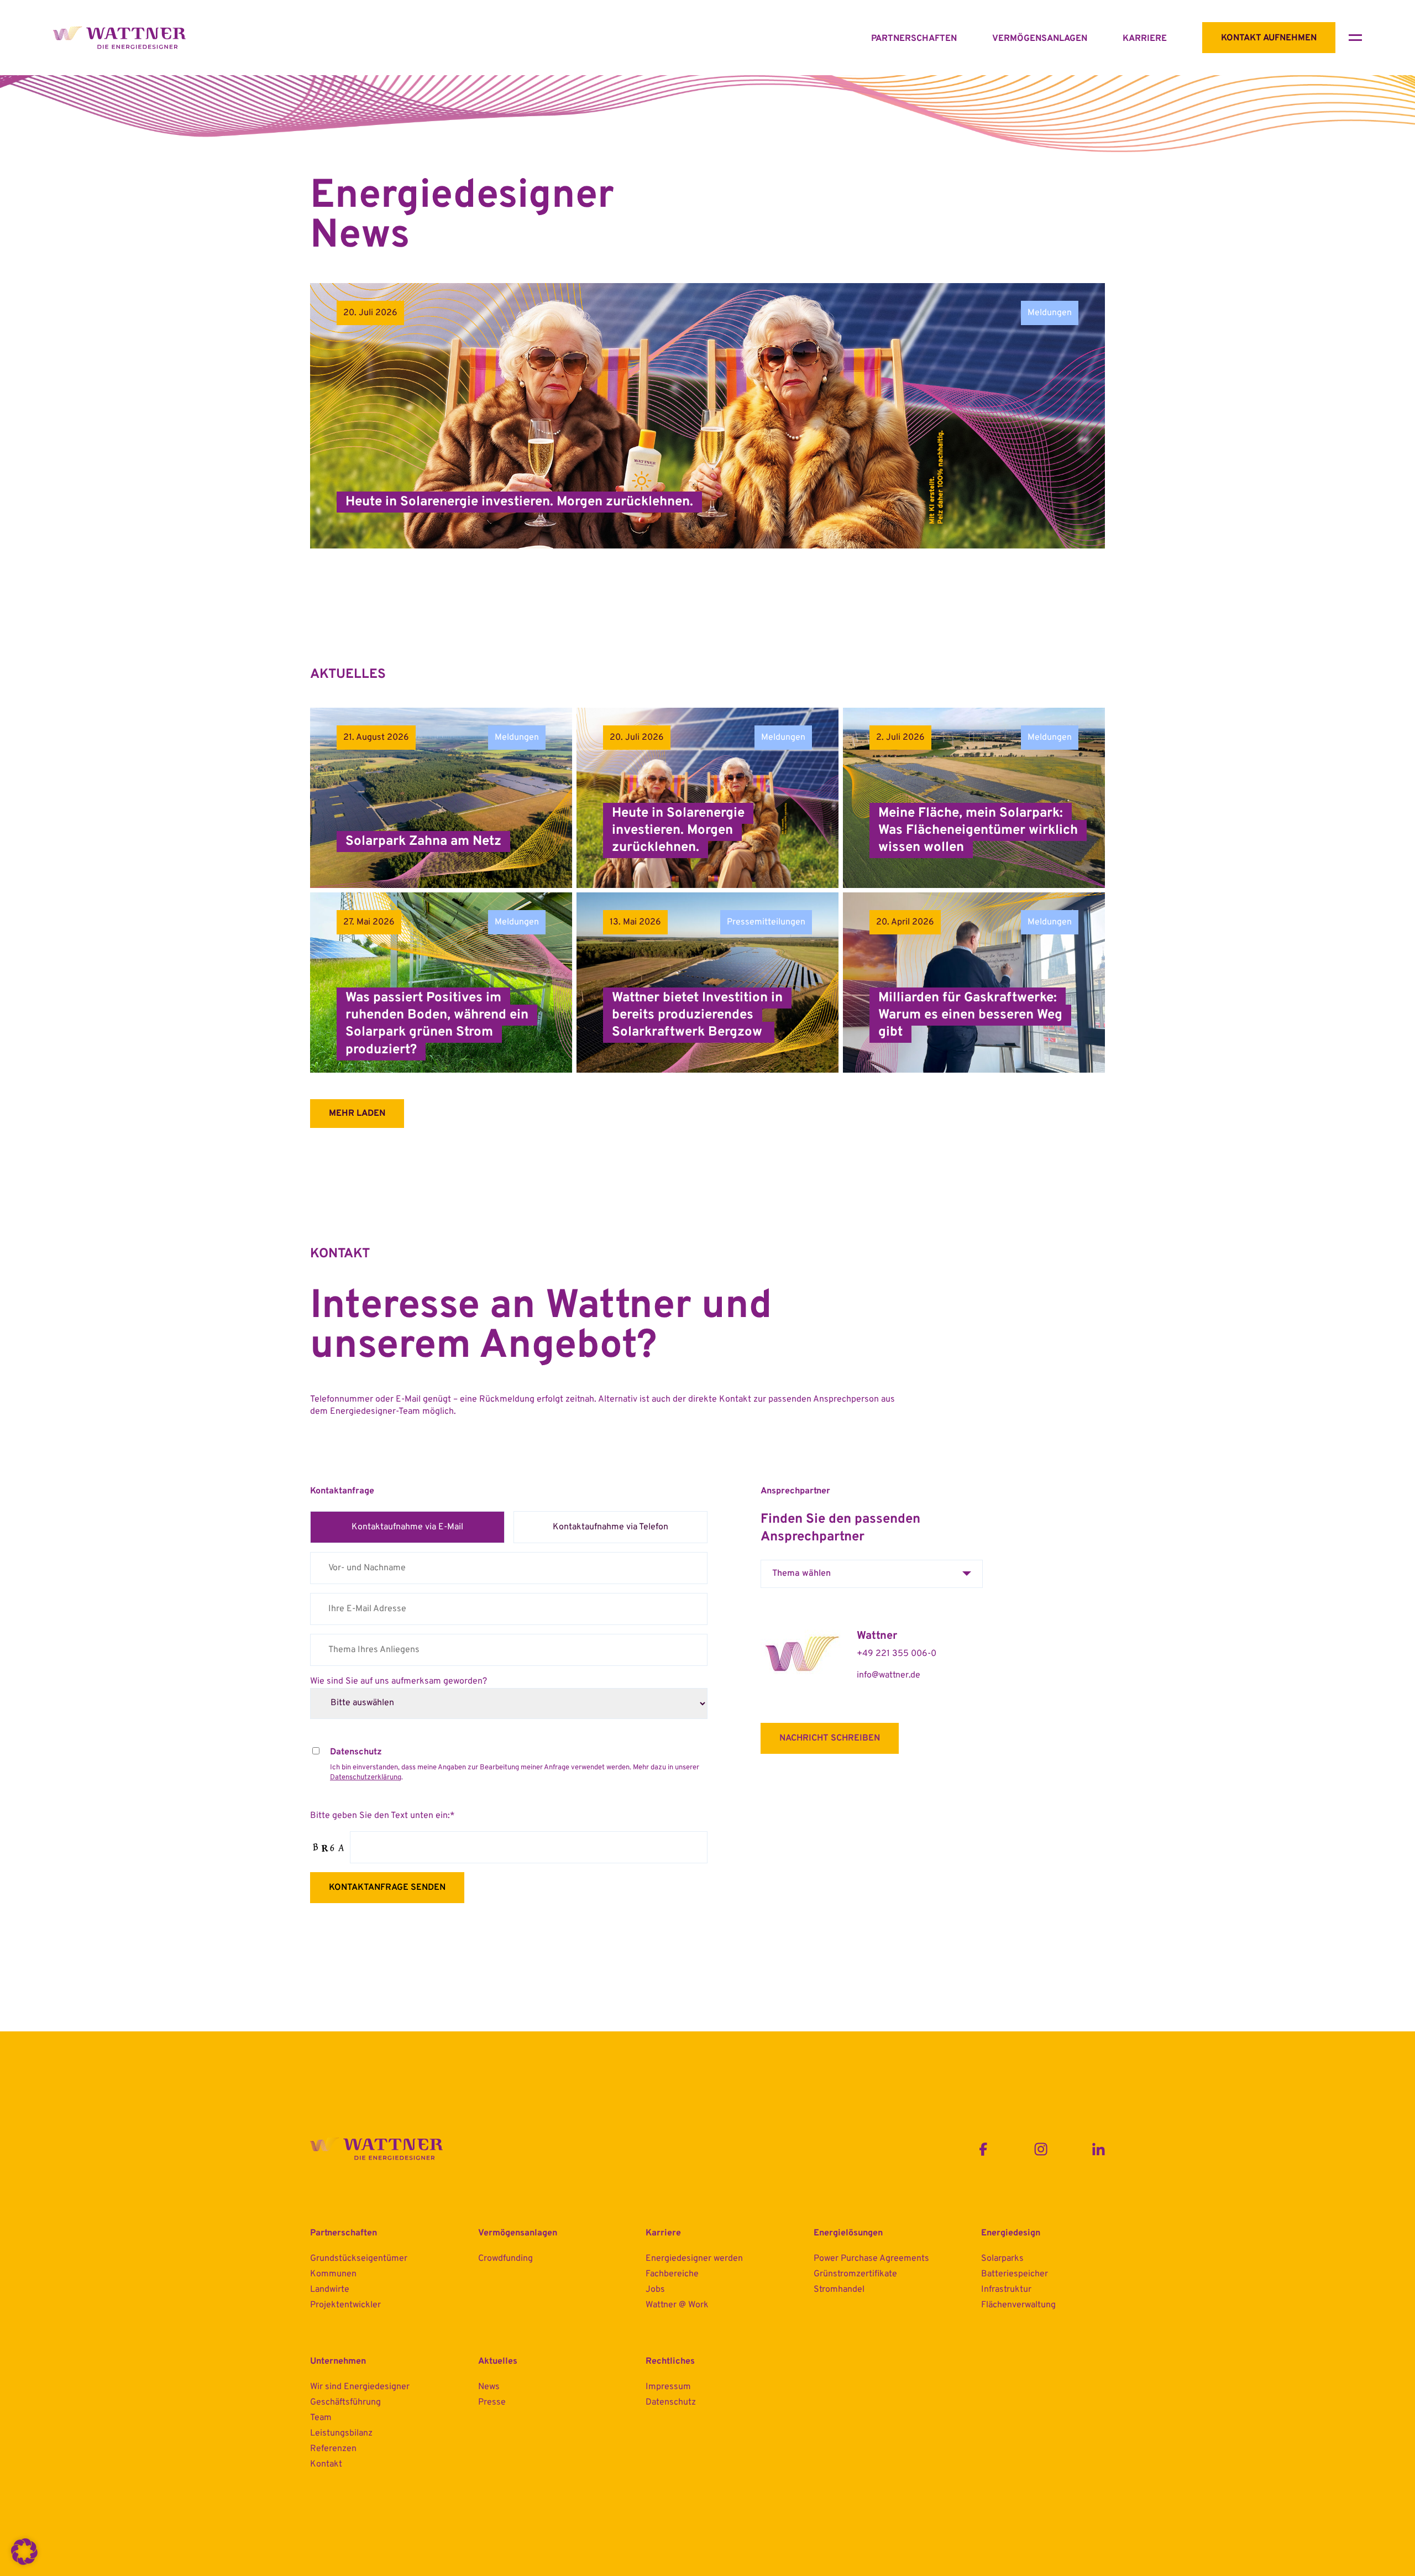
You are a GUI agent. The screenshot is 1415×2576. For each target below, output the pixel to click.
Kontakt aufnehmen (1269, 38)
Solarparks (1002, 2259)
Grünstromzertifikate (855, 2274)
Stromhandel (839, 2290)
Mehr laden (357, 1114)
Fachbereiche (672, 2274)
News (489, 2387)
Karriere (1145, 39)
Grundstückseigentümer (359, 2259)
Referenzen (333, 2449)
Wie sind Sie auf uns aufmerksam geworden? (399, 1681)
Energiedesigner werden (694, 2259)
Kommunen (333, 2274)
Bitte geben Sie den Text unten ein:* (382, 1816)
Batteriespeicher (1015, 2274)
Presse (492, 2402)
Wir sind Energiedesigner (360, 2387)
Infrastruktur (1006, 2290)
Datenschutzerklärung (366, 1778)
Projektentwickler (345, 2305)
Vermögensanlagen (1040, 39)
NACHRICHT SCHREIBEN (830, 1738)
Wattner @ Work (677, 2305)
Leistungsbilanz (341, 2433)
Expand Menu (1355, 38)
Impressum (668, 2387)
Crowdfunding (505, 2259)
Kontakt (326, 2464)
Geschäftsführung (345, 2402)
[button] (24, 2552)
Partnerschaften (914, 39)
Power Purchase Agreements (871, 2259)
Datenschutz (671, 2402)
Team (321, 2418)
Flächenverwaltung (1018, 2305)
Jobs (655, 2290)
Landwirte (330, 2290)
